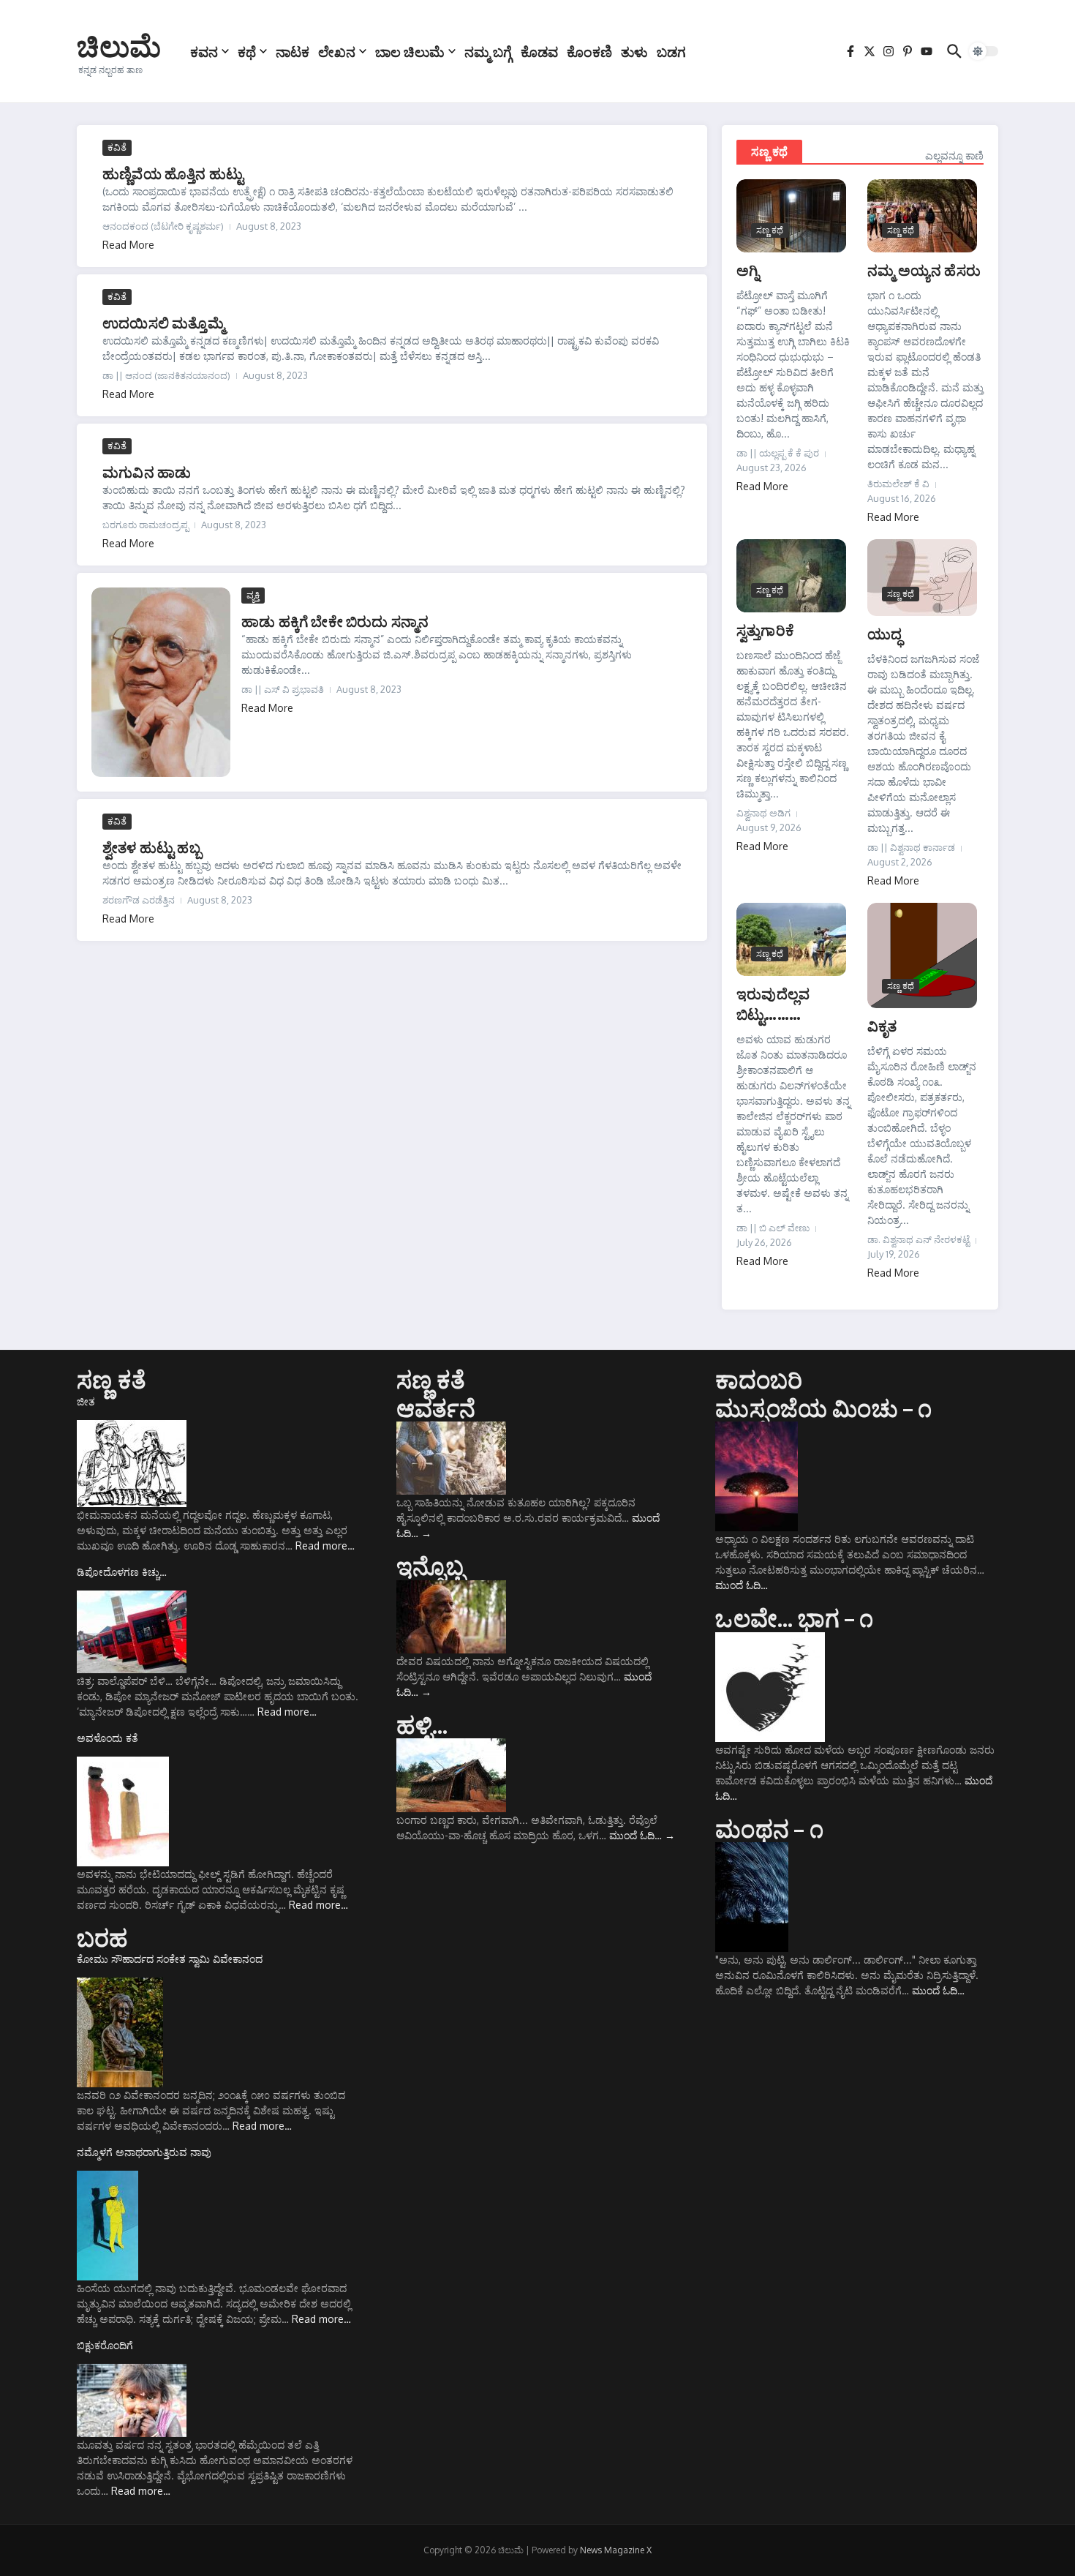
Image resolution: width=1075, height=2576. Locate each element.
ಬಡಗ (671, 51)
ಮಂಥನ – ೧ (769, 1828)
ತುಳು (634, 51)
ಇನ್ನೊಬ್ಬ (431, 1566)
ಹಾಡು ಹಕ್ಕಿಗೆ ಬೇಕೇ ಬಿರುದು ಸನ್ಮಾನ (335, 621)
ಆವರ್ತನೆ (436, 1408)
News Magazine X (616, 2550)
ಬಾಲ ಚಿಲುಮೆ (410, 51)
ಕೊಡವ (539, 51)
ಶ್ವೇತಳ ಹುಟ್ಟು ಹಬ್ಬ (152, 847)
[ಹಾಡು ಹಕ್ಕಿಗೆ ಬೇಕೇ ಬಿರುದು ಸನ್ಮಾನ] (161, 682)
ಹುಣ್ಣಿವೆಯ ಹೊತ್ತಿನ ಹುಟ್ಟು (173, 173)
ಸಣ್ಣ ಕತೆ (112, 1379)
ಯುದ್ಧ (884, 633)
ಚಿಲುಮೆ (119, 45)
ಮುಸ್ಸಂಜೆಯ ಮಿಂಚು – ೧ (823, 1408)
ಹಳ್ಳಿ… (422, 1724)
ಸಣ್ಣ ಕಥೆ (769, 151)
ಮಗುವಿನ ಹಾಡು (147, 472)
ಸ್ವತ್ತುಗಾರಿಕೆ (765, 630)
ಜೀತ (86, 1401)
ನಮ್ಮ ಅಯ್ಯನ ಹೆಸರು (924, 270)
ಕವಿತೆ (117, 147)
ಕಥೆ (247, 51)
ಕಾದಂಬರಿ (759, 1379)
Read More (128, 245)
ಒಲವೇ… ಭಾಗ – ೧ (794, 1618)
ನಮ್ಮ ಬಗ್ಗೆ (488, 51)
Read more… (325, 1546)
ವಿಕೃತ (882, 1025)
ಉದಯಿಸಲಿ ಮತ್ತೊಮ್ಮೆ (163, 322)
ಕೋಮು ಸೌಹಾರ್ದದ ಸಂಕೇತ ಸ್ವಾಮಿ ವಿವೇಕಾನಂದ (170, 1959)
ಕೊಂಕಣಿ (589, 51)
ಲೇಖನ (337, 51)
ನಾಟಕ (293, 51)
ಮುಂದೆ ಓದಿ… (642, 1835)
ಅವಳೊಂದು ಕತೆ (107, 1738)
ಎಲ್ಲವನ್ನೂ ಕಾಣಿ (954, 155)
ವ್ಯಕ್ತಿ (253, 595)
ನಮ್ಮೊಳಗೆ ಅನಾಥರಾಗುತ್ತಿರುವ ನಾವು (144, 2152)
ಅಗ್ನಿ (748, 270)
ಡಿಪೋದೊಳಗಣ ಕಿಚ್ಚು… (122, 1572)
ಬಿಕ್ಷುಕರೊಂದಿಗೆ (105, 2345)
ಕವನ (204, 51)
